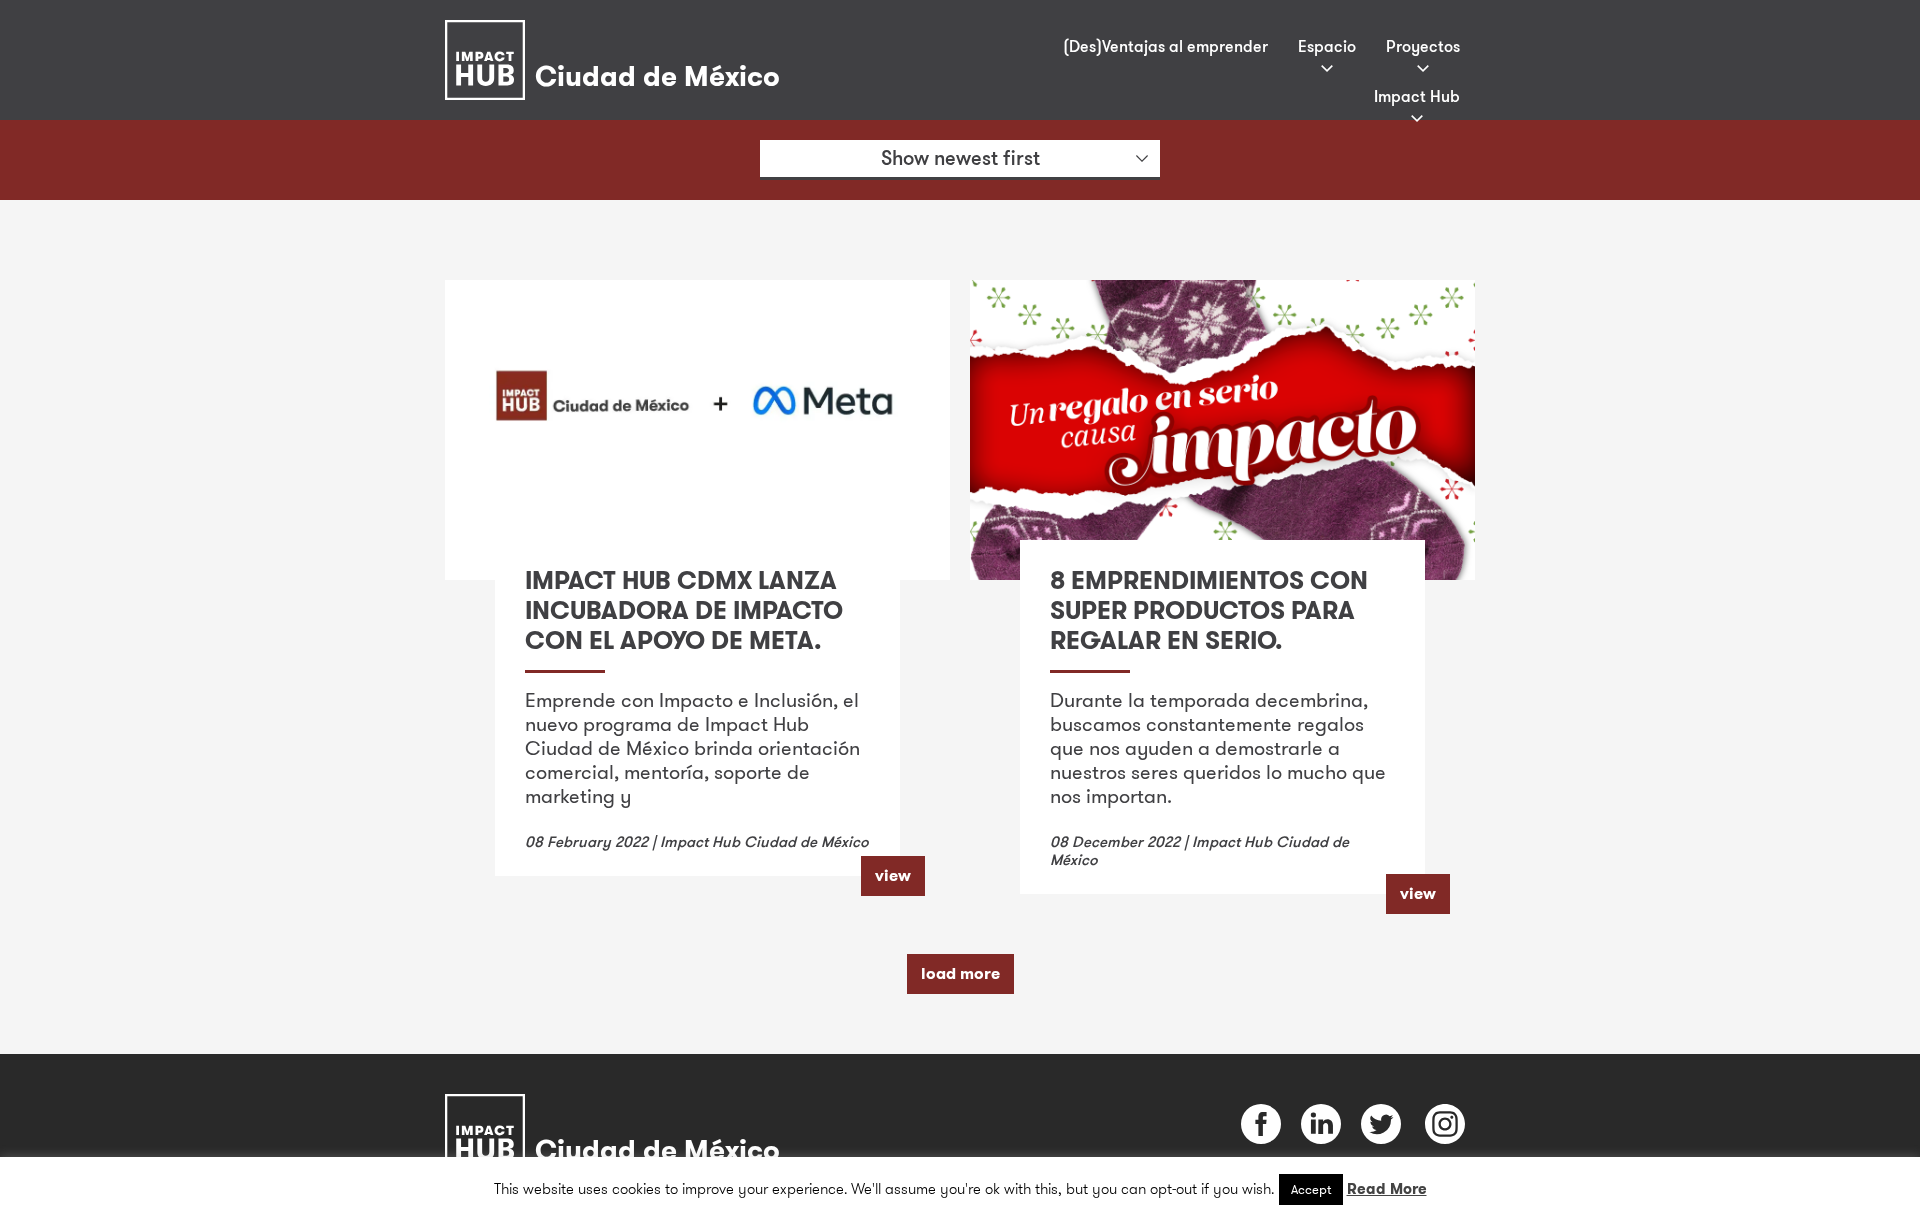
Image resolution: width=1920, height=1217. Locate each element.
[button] (960, 160)
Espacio (1327, 46)
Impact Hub (1417, 96)
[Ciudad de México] (617, 33)
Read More (1387, 1188)
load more (960, 973)
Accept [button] (1311, 1189)
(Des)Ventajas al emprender (1165, 46)
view (893, 875)
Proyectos (1423, 46)
